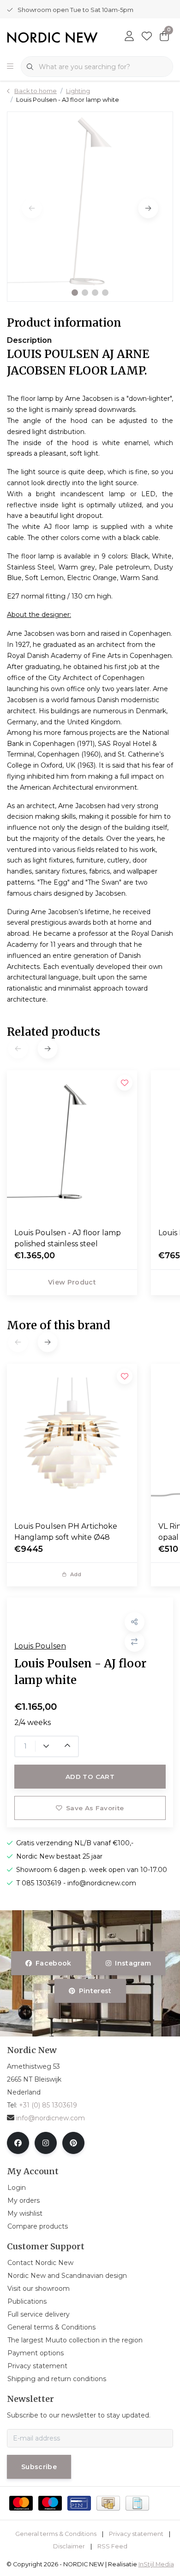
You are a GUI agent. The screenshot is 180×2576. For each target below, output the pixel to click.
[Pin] (79, 2503)
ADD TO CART (90, 1777)
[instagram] (46, 2143)
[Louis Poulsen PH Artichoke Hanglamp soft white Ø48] (72, 1439)
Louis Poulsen (40, 1646)
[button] (75, 293)
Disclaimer (69, 2546)
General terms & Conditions (56, 2534)
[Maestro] (50, 2503)
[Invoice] (137, 2503)
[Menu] (10, 67)
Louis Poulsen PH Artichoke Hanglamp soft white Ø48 (66, 1532)
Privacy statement (136, 2534)
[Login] (129, 37)
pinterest (95, 1991)
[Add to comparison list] (135, 1642)
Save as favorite (95, 1808)
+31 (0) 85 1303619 (48, 2105)
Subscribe (39, 2467)
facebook (54, 1963)
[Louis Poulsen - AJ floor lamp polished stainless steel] (72, 1145)
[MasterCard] (21, 2503)
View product (72, 1282)
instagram (133, 1963)
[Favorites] (147, 37)
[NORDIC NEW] (52, 37)
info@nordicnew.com (51, 2118)
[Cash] (108, 2503)
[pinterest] (73, 2143)
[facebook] (18, 2143)
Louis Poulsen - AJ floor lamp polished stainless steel (68, 1238)
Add (76, 1574)
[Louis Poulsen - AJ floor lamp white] (90, 206)
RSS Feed (112, 2546)
